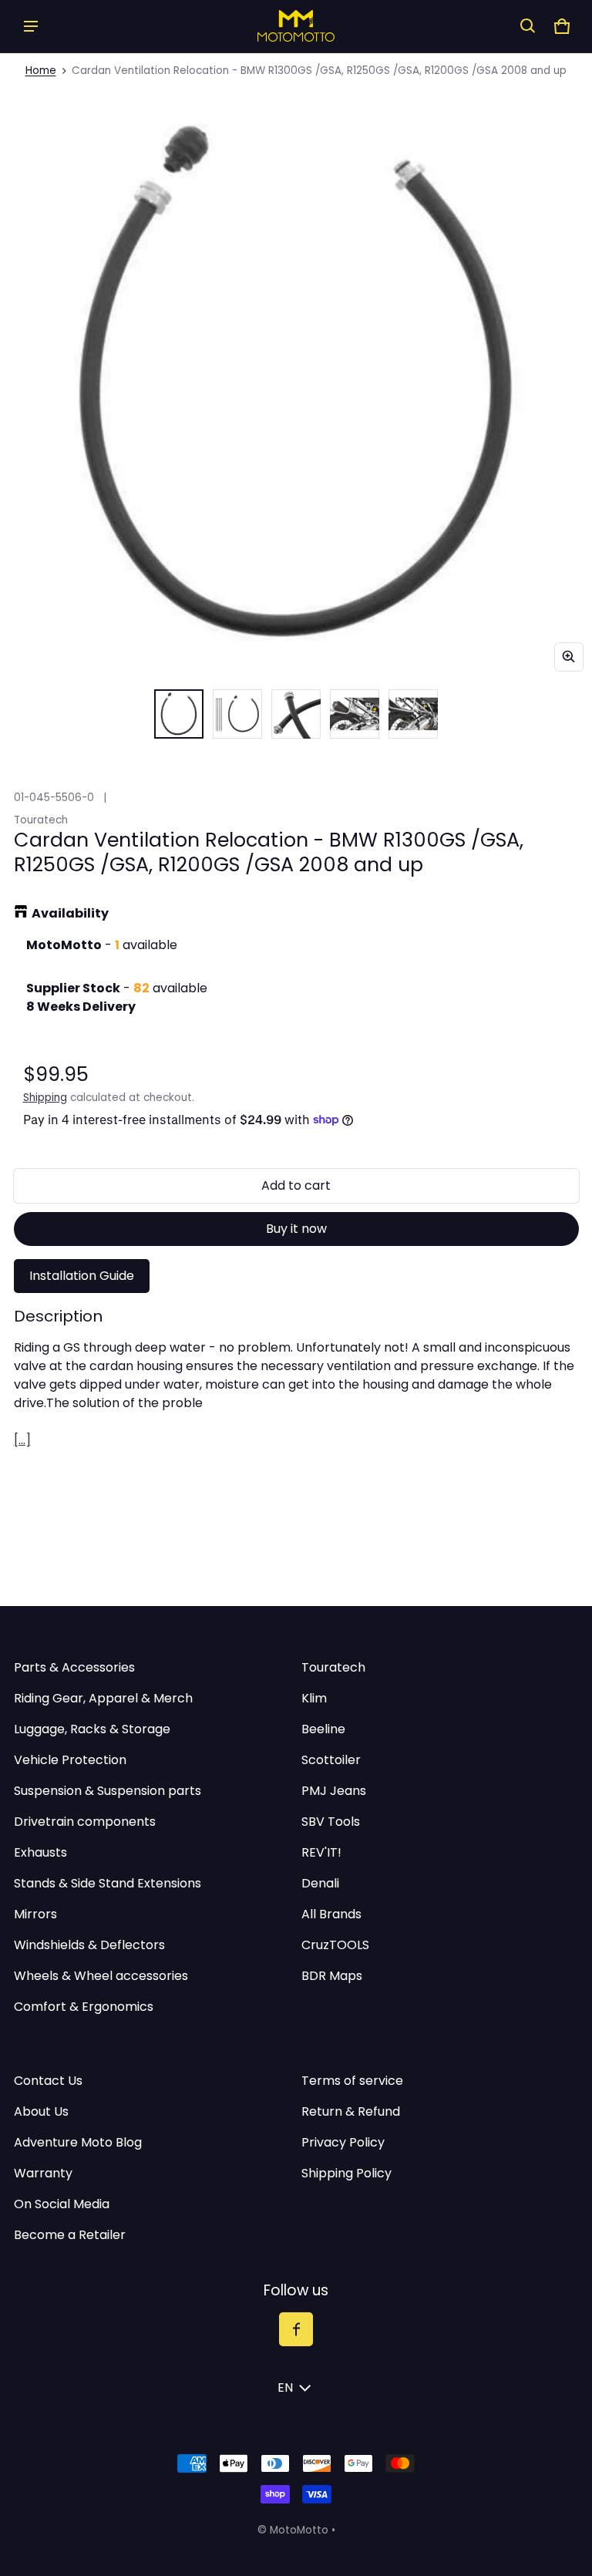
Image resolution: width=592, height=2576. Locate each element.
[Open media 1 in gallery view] (179, 714)
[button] (528, 26)
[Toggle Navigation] (31, 26)
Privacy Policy (343, 2142)
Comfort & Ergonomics (84, 2007)
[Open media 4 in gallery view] (355, 714)
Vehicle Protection (70, 1760)
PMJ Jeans (334, 1791)
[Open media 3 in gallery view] (296, 714)
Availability (70, 913)
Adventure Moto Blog (78, 2142)
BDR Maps (332, 1976)
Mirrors (35, 1914)
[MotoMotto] (296, 26)
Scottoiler (331, 1760)
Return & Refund (351, 2111)
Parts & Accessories (74, 1667)
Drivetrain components (85, 1822)
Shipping (45, 1098)
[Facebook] (296, 2329)
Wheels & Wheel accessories (101, 1976)
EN (285, 2387)
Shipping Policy (346, 2173)
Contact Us (48, 2081)
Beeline (323, 1729)
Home (41, 71)
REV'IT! (321, 1852)
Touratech (333, 1667)
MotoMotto (299, 2530)
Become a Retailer (70, 2235)
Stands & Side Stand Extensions (108, 1883)
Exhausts (40, 1852)
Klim (314, 1698)
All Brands (331, 1914)
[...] (22, 1440)
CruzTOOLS (335, 1945)
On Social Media (62, 2204)
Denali (320, 1883)
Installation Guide (82, 1276)
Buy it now (296, 1229)
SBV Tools (331, 1822)
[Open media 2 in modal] (296, 384)
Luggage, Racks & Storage (92, 1729)
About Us (41, 2111)
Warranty (43, 2173)
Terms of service (352, 2081)
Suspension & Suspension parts (108, 1791)
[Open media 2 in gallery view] (237, 714)
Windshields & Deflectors (89, 1945)
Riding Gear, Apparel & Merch (103, 1698)
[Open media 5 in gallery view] (413, 714)
